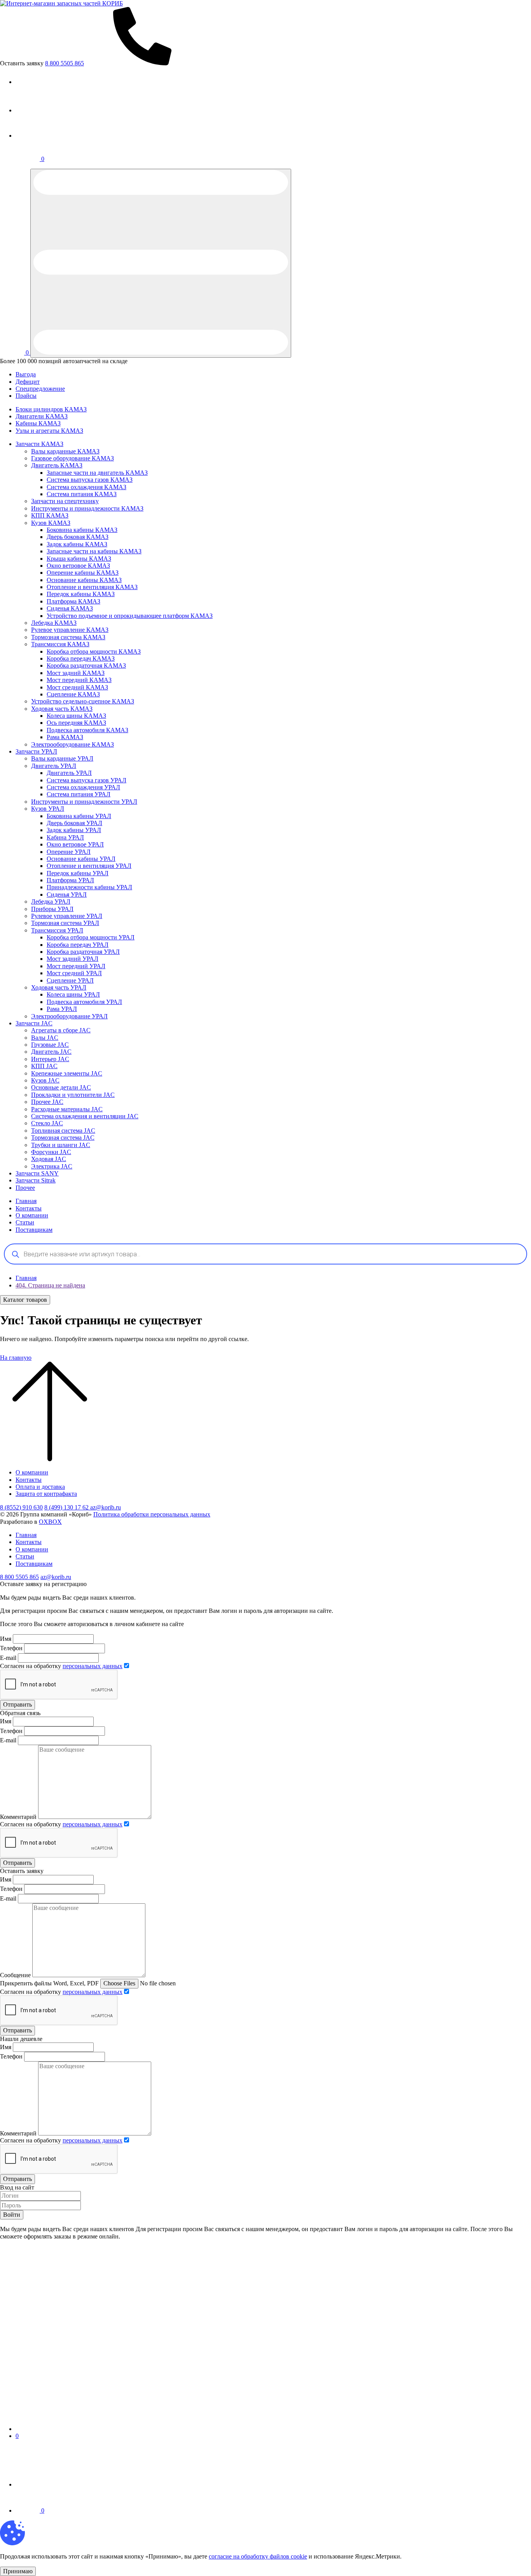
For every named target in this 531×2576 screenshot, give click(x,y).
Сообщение (15, 1975)
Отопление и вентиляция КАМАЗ (92, 587)
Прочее (25, 1188)
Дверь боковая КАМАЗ (78, 537)
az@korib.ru (106, 1507)
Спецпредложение (40, 389)
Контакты (29, 1208)
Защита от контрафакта (46, 1494)
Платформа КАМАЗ (73, 601)
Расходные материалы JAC (67, 1109)
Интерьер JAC (50, 1059)
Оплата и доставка (40, 1487)
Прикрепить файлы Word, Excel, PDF (49, 1983)
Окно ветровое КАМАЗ (78, 566)
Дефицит (28, 382)
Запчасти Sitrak (36, 1180)
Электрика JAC (52, 1166)
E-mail (9, 1658)
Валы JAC (45, 1038)
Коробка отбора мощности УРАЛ (91, 937)
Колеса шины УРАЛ (73, 994)
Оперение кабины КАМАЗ (83, 573)
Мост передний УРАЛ (76, 966)
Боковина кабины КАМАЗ (82, 530)
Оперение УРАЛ (69, 852)
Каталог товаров (25, 1300)
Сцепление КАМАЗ (73, 694)
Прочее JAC (47, 1102)
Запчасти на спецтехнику (65, 501)
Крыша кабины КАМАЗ (79, 559)
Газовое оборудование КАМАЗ (72, 458)
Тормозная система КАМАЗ (68, 637)
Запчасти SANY (37, 1173)
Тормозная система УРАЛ (65, 923)
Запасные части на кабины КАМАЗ (94, 551)
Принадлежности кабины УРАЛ (89, 887)
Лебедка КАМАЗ (54, 623)
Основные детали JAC (61, 1087)
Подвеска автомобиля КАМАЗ (87, 730)
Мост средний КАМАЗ (77, 687)
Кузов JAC (45, 1080)
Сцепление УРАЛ (70, 980)
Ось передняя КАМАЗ (76, 723)
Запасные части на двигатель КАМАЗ (97, 473)
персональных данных (93, 1666)
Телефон (11, 1648)
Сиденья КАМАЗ (70, 608)
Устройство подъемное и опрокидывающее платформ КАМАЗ (130, 616)
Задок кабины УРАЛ (74, 830)
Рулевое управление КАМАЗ (70, 630)
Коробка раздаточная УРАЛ (83, 952)
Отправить (17, 1704)
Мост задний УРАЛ (72, 959)
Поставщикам (34, 1230)
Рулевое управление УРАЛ (67, 916)
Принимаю (18, 2571)
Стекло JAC (47, 1123)
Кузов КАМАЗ (51, 523)
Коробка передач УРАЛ (78, 945)
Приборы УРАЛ (52, 909)
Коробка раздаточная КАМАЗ (86, 665)
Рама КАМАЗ (65, 737)
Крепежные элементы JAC (67, 1073)
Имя (6, 1639)
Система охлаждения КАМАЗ (86, 487)
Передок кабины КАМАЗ (81, 594)
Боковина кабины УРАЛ (79, 816)
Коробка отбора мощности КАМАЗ (94, 651)
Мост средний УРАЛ (74, 973)
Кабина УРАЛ (65, 837)
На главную (16, 1358)
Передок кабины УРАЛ (78, 873)
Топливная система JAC (63, 1131)
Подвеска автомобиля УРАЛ (84, 1002)
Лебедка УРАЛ (51, 902)
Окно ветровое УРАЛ (75, 844)
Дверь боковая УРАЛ (74, 823)
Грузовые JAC (50, 1045)
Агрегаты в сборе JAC (61, 1030)
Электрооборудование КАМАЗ (72, 744)
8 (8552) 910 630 (21, 1507)
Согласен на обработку (61, 1666)
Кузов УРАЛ (48, 809)
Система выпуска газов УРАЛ (86, 780)
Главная (26, 1201)
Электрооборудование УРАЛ (69, 1016)
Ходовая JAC (49, 1159)
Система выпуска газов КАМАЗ (90, 480)
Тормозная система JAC (63, 1138)
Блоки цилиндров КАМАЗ (51, 409)
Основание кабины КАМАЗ (84, 580)
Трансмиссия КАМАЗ (60, 644)
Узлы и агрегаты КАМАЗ (49, 431)
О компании (32, 1215)
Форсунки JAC (51, 1152)
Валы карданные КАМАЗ (65, 451)
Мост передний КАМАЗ (79, 680)
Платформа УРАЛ (70, 880)
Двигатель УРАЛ (54, 766)
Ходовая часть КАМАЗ (62, 709)
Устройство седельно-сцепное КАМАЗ (83, 701)
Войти (12, 2215)
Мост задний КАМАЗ (76, 673)
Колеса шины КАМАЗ (76, 716)
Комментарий (18, 1817)
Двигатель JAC (51, 1052)
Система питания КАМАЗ (82, 494)
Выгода (26, 374)
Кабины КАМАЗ (38, 423)
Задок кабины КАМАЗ (77, 544)
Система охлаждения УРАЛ (83, 787)
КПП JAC (44, 1066)
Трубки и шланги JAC (61, 1145)
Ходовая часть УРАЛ (59, 987)
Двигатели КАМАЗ (42, 416)
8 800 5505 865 (19, 1577)
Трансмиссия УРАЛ (57, 930)
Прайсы (26, 396)
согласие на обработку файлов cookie (258, 2556)
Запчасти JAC (34, 1023)
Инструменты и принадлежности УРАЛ (84, 802)
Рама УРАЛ (62, 1009)
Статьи (25, 1222)
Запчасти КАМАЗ (39, 444)
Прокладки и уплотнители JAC (73, 1095)
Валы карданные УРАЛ (62, 758)
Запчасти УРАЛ (36, 751)
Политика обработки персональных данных (152, 1514)
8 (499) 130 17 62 (67, 1507)
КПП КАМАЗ (50, 515)
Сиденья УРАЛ (67, 895)
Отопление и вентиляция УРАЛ (89, 866)
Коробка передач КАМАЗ (81, 658)
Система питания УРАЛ (79, 794)
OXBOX (50, 1522)
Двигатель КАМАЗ (57, 465)
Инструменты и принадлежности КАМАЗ (87, 508)
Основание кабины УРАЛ (81, 859)
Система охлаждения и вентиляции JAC (85, 1116)
